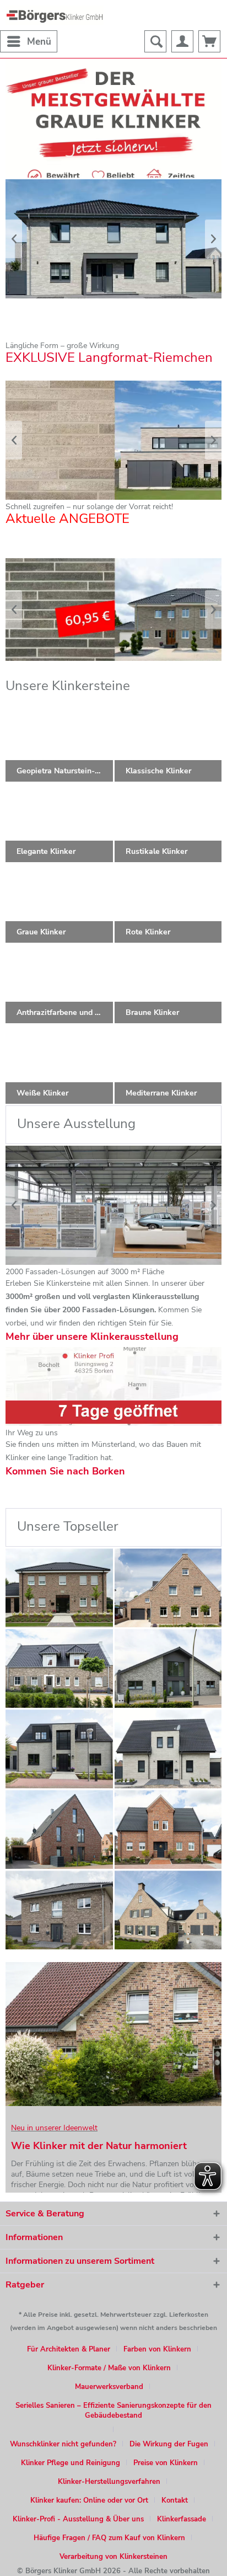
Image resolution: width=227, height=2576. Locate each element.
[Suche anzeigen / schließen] (155, 41)
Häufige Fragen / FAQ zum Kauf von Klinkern (109, 2538)
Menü (39, 42)
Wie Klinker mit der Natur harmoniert (99, 2146)
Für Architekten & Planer (69, 2349)
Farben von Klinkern (157, 2349)
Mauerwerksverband (109, 2387)
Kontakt (175, 2500)
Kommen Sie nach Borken (65, 1471)
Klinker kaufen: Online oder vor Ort (89, 2500)
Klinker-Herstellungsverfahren (109, 2482)
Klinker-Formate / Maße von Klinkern (109, 2368)
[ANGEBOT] (113, 610)
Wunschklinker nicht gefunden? (63, 2444)
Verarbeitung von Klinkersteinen (113, 2557)
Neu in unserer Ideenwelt (54, 2128)
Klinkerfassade (182, 2519)
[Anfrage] (209, 41)
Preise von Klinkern (166, 2463)
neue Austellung (113, 1205)
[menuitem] (29, 41)
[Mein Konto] (182, 41)
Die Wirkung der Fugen (169, 2444)
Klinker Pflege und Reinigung (71, 2463)
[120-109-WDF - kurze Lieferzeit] (59, 1588)
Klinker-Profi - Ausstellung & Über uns (78, 2519)
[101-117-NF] (59, 1829)
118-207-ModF (113, 440)
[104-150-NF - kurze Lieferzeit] (59, 1749)
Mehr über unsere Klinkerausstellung (92, 1337)
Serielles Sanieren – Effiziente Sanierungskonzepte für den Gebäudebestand (113, 2411)
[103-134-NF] (59, 1668)
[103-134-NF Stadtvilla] (59, 1910)
